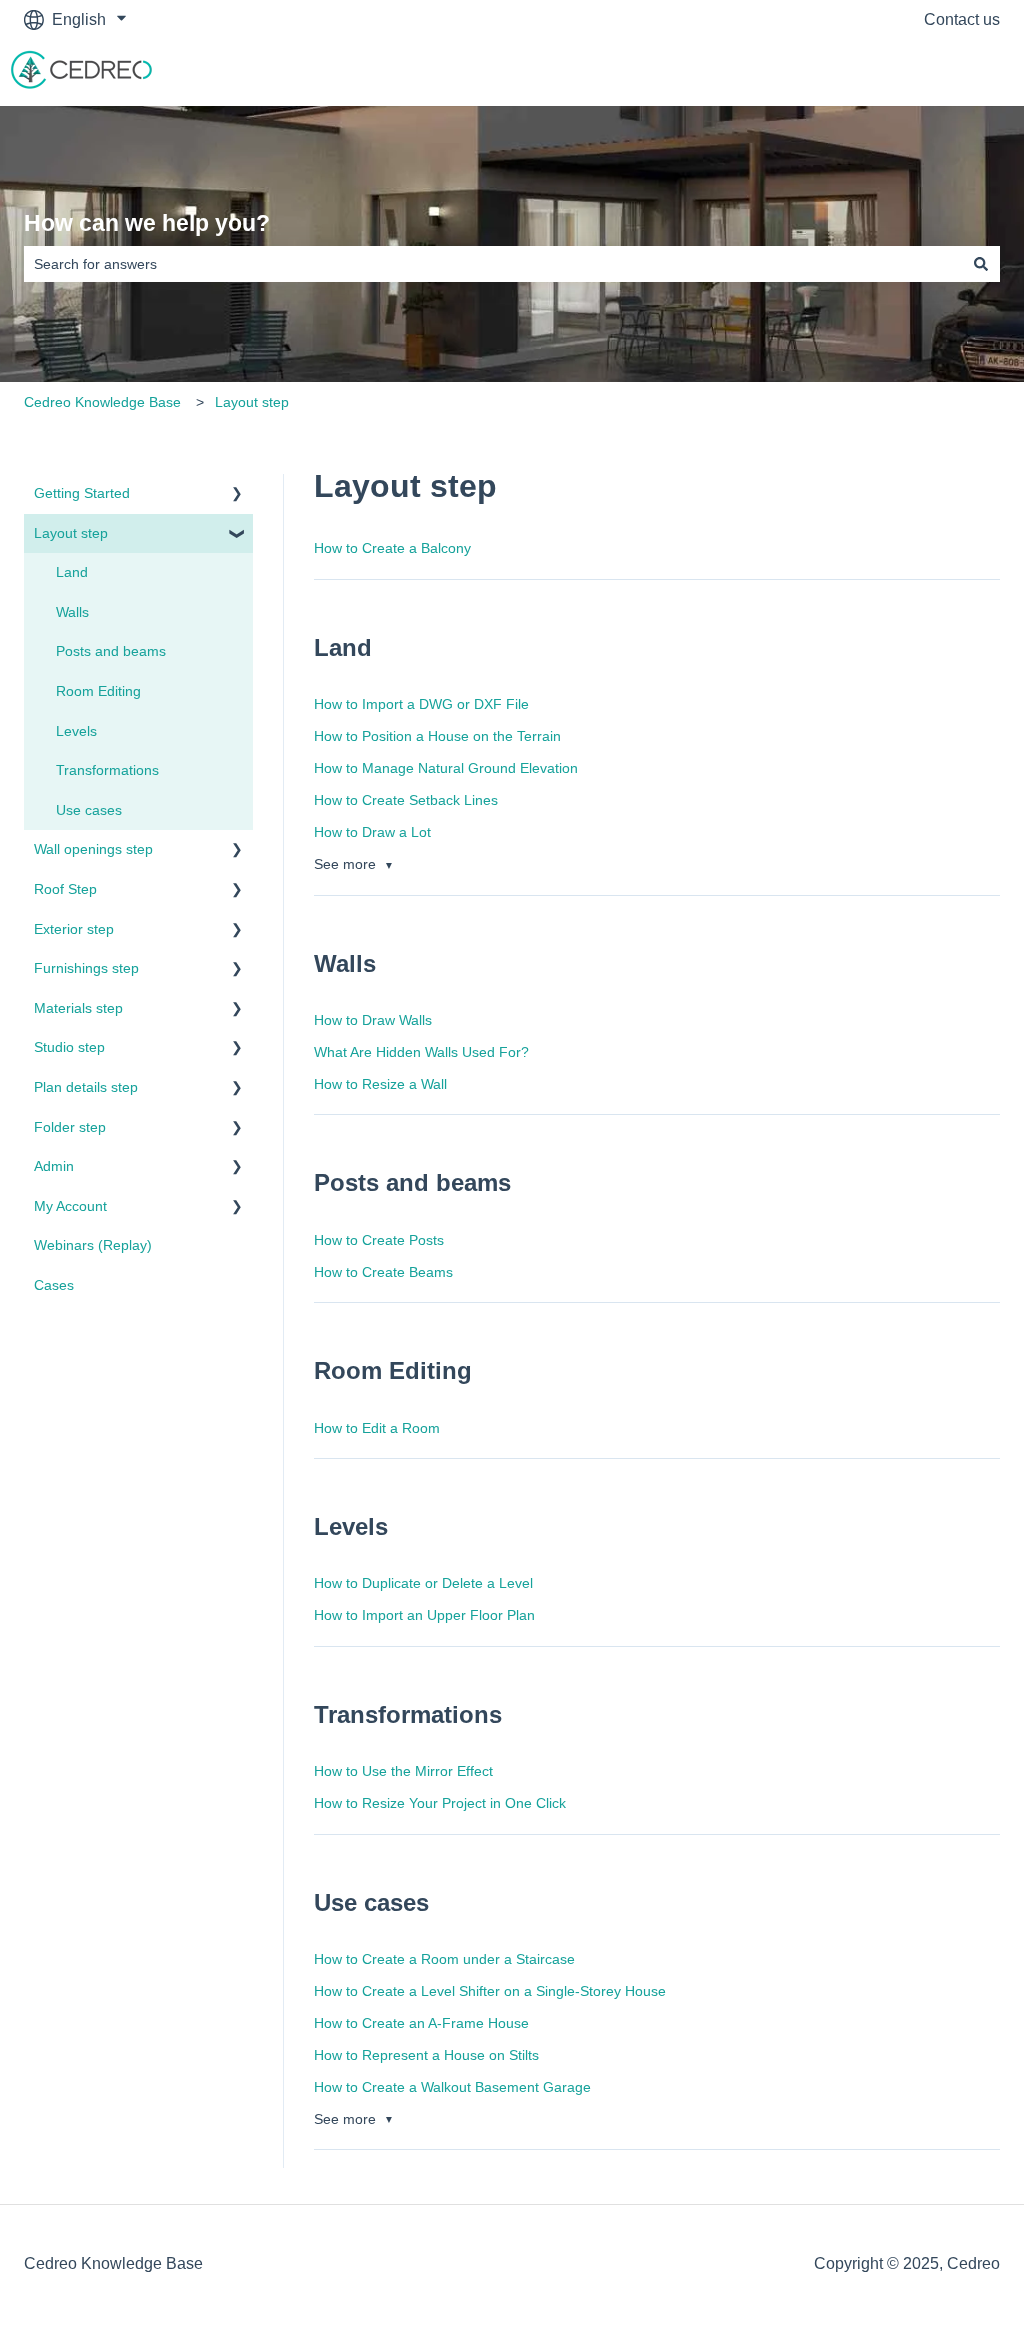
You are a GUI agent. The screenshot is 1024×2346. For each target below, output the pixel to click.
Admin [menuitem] (54, 1166)
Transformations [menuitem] (107, 770)
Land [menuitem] (72, 572)
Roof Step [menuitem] (65, 889)
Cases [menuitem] (54, 1285)
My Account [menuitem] (70, 1206)
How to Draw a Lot (372, 832)
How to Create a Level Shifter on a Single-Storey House (490, 1991)
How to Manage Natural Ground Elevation (446, 768)
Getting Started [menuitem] (82, 493)
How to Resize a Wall (380, 1084)
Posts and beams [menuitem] (111, 651)
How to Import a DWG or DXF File (421, 704)
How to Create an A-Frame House (421, 2023)
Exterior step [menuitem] (74, 929)
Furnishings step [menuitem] (86, 968)
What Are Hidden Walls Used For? (421, 1052)
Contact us (962, 19)
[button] (237, 496)
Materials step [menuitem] (78, 1008)
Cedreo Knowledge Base (102, 402)
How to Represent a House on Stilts (426, 2055)
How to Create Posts (379, 1240)
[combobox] (493, 264)
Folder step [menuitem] (70, 1127)
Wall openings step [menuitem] (93, 849)
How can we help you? (147, 223)
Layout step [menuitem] (71, 533)
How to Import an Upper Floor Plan (424, 1615)
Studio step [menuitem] (69, 1047)
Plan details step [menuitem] (86, 1087)
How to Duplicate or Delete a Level (423, 1583)
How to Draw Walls (373, 1020)
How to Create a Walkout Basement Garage (452, 2087)
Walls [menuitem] (72, 612)
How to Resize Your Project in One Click (440, 1803)
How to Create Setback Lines (406, 800)
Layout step (252, 402)
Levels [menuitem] (76, 731)
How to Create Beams (383, 1272)
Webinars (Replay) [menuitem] (93, 1245)
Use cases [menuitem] (89, 810)
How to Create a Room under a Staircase (444, 1959)
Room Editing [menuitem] (98, 691)
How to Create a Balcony (392, 548)
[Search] (981, 264)
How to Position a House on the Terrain (437, 736)
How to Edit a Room (377, 1428)
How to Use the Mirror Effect (403, 1771)
